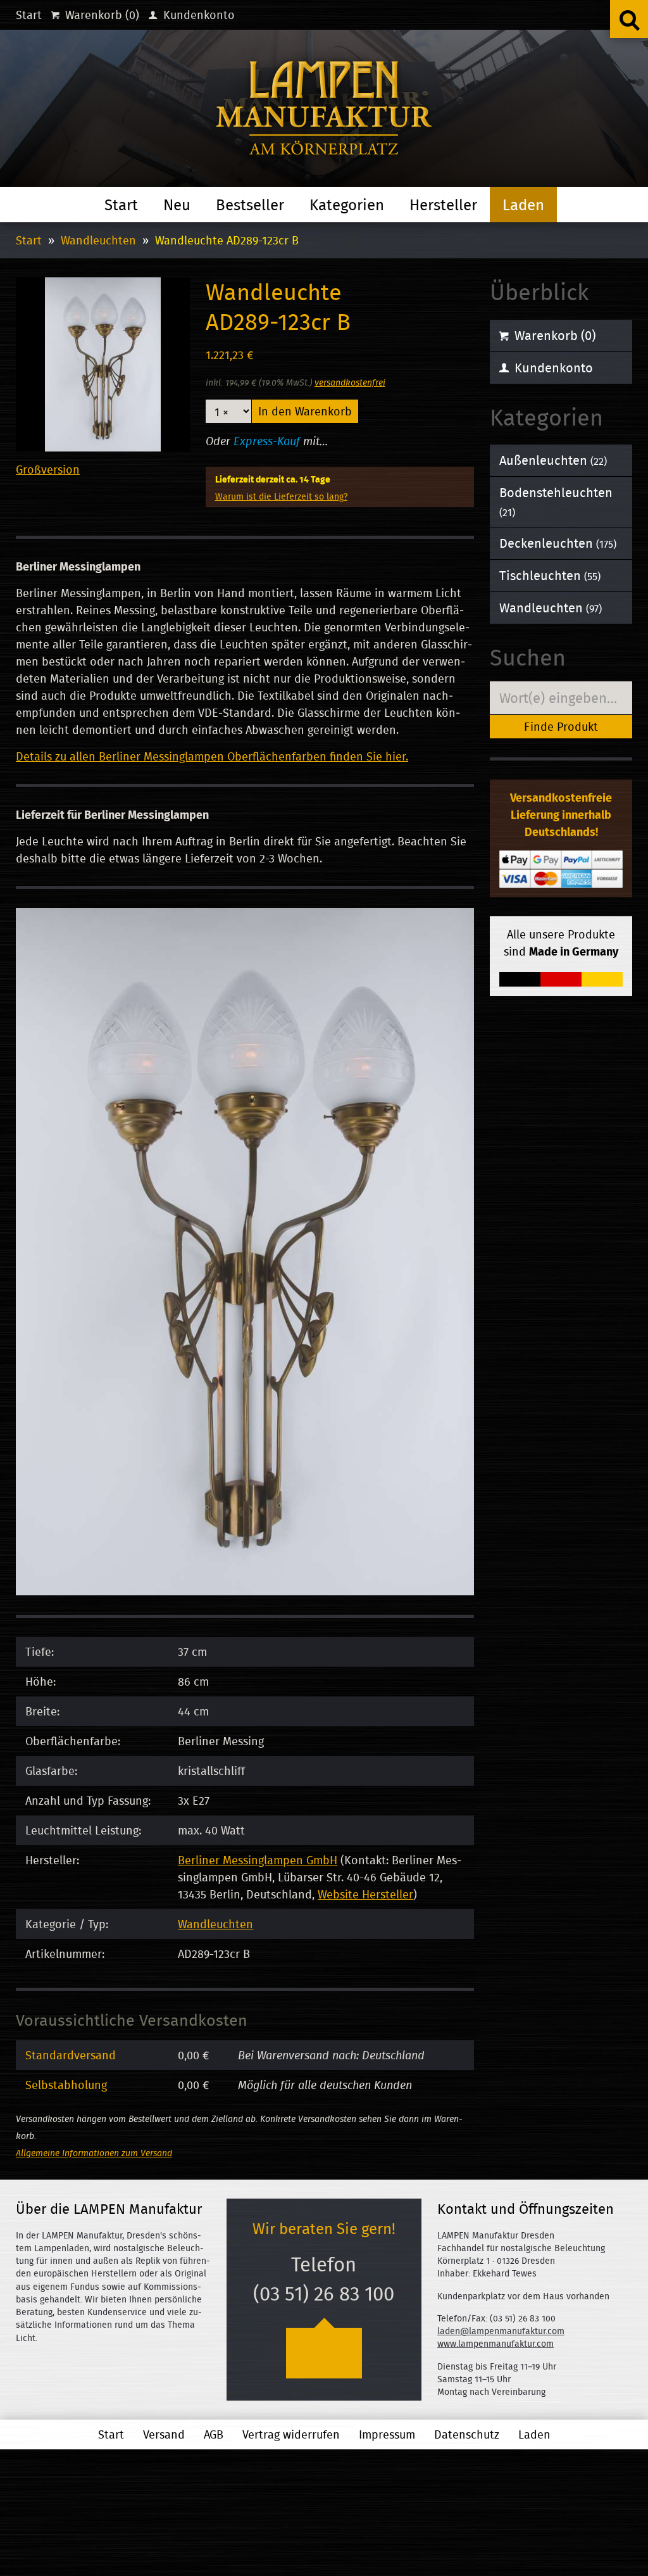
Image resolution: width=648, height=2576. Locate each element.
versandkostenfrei (350, 382)
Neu (177, 205)
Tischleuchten (550, 575)
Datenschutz (467, 2434)
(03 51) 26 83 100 (324, 2294)
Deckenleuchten (558, 543)
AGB (214, 2434)
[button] (629, 19)
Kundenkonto (197, 15)
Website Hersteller (365, 1894)
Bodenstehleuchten (556, 502)
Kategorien (347, 205)
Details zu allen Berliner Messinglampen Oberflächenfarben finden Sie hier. (212, 756)
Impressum (387, 2434)
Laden (523, 205)
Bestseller (250, 205)
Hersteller (443, 205)
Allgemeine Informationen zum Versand (94, 2153)
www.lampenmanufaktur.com (495, 2344)
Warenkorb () (101, 15)
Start (29, 15)
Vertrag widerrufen (291, 2434)
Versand (164, 2434)
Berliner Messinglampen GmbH (258, 1860)
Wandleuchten (98, 240)
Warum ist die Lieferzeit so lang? (281, 496)
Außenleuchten (553, 460)
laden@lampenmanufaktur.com (501, 2331)
